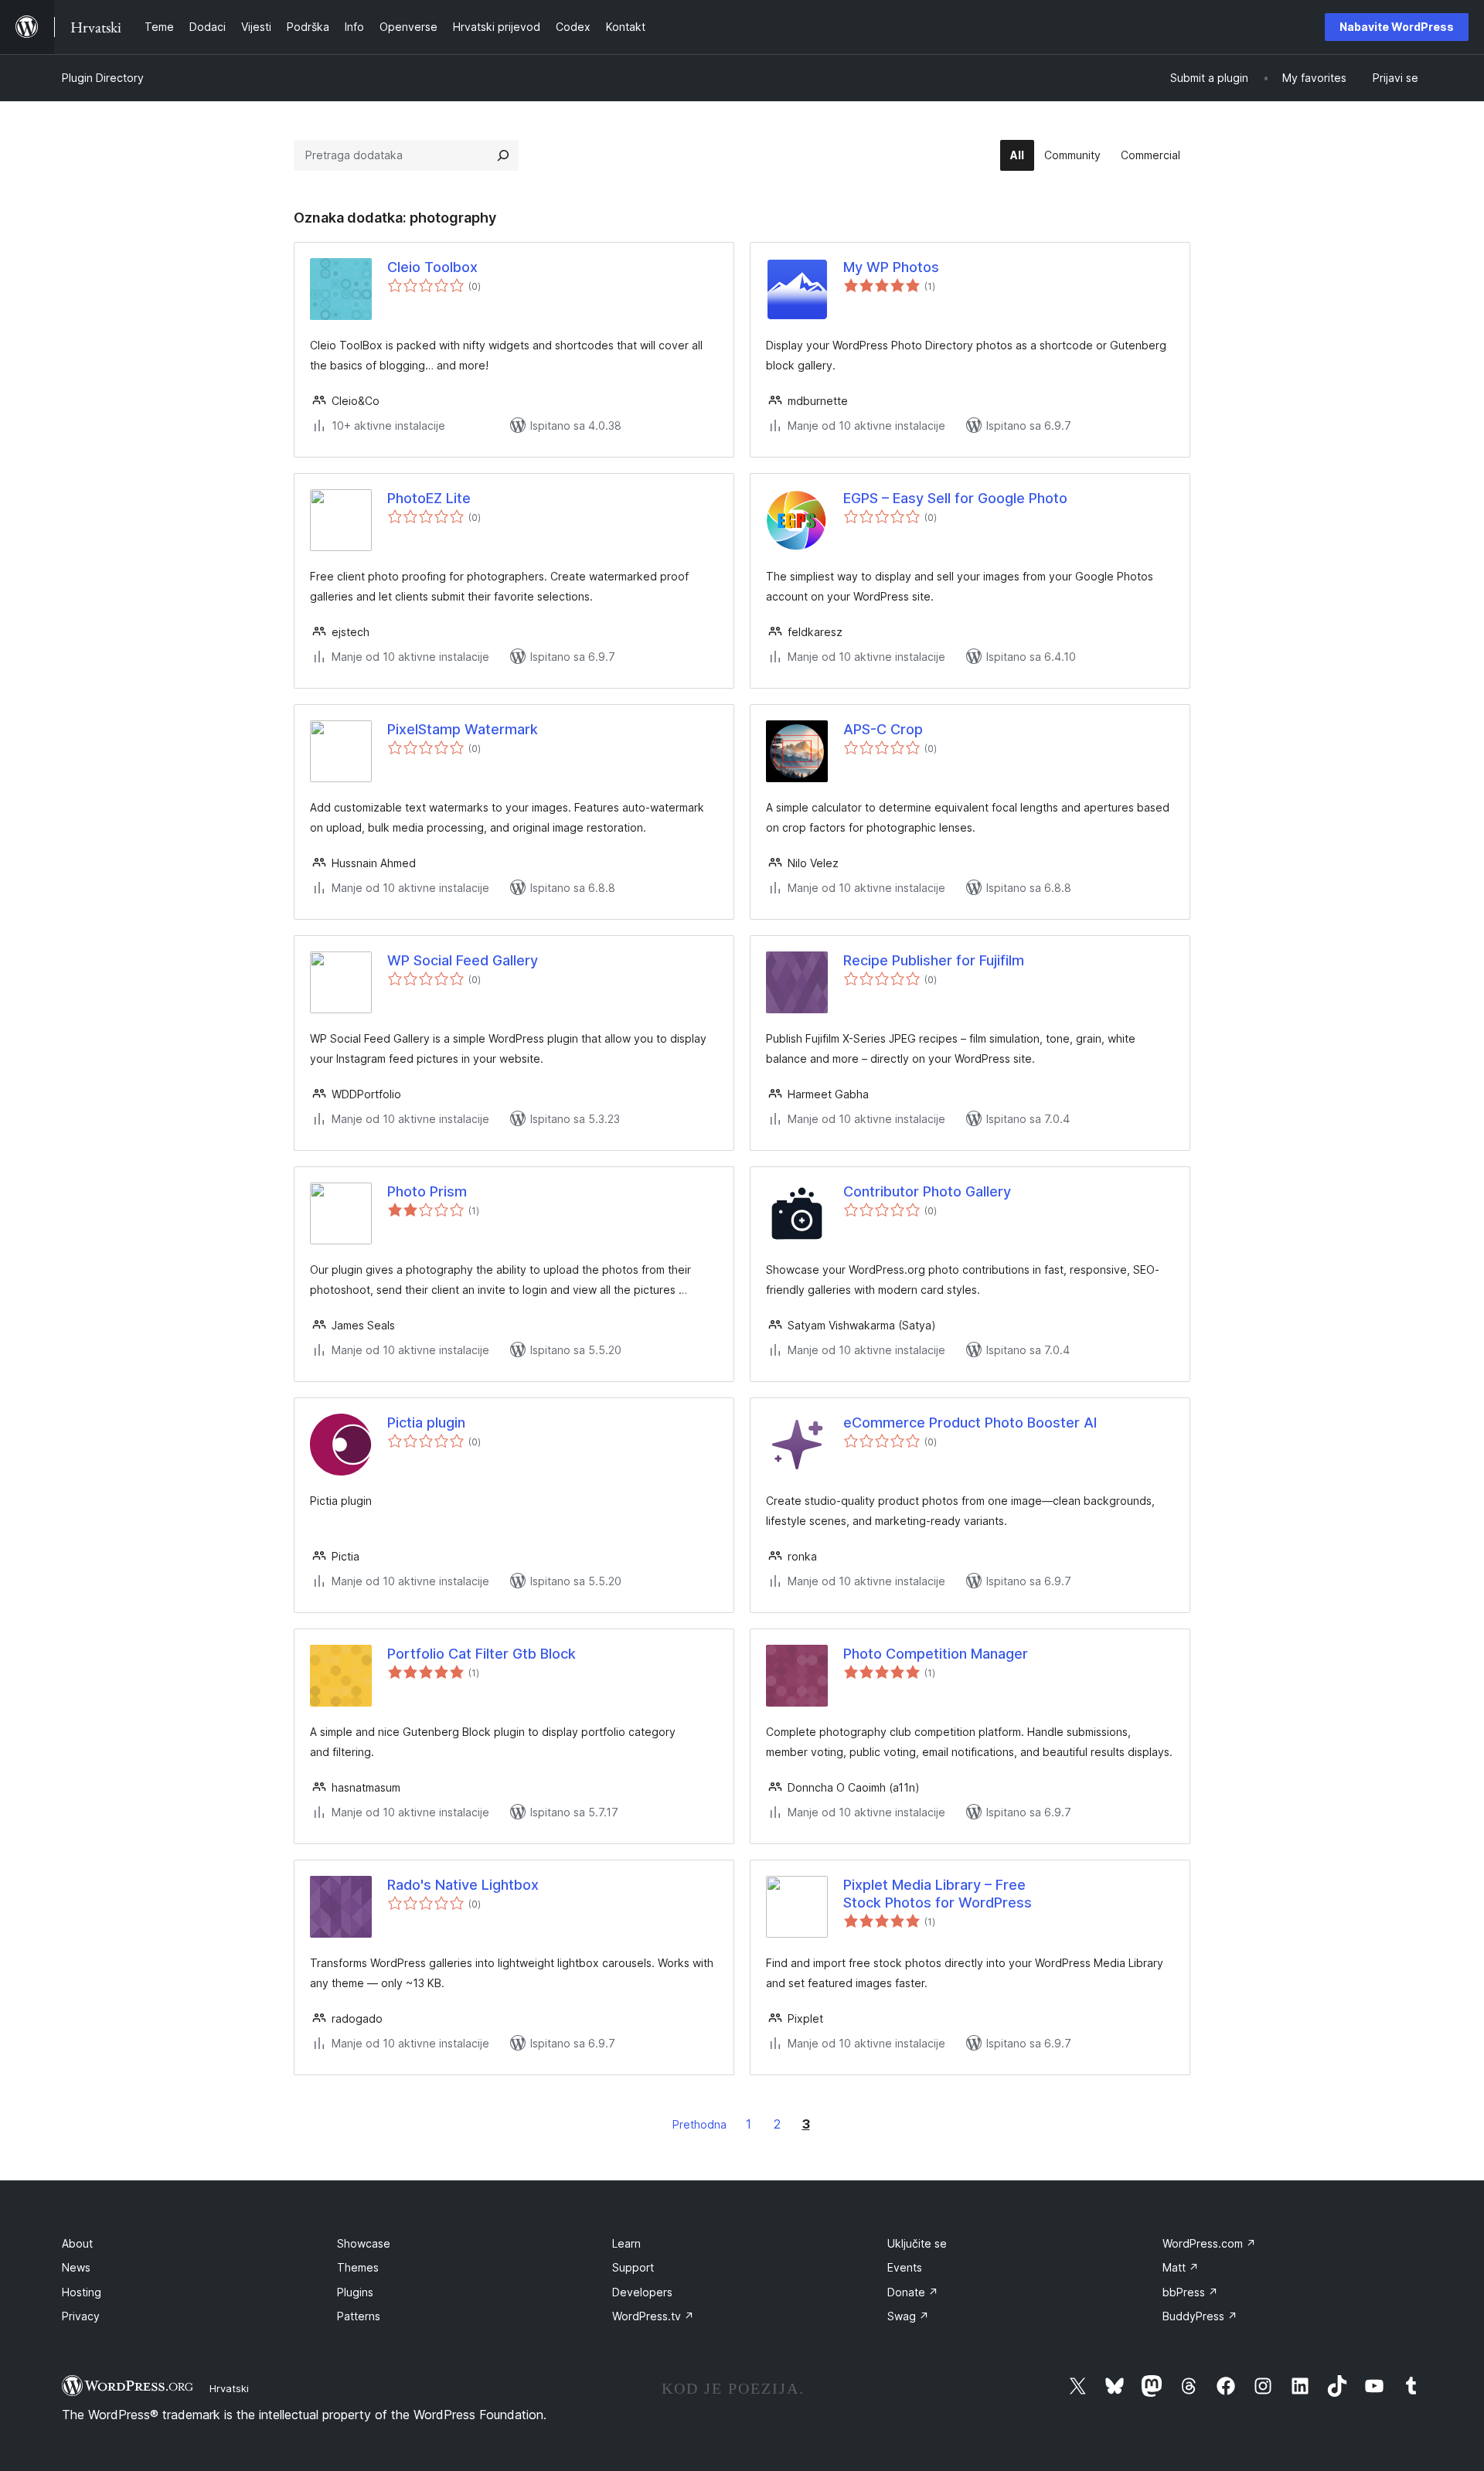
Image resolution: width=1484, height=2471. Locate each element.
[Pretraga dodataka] (503, 155)
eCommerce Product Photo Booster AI (970, 1423)
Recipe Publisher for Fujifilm (934, 960)
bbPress (1190, 2292)
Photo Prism (427, 1191)
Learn (626, 2243)
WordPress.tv (653, 2316)
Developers (642, 2292)
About (77, 2243)
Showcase (364, 2243)
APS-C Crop (883, 729)
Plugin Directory (103, 78)
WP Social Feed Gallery (463, 960)
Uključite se (917, 2243)
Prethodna (699, 2124)
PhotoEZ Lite (429, 498)
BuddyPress (1200, 2316)
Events (905, 2267)
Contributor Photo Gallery (927, 1191)
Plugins (355, 2292)
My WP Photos (891, 267)
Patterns (359, 2316)
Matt (1181, 2267)
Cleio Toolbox (432, 267)
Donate (913, 2292)
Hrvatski (229, 2388)
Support (633, 2267)
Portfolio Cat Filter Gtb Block (482, 1654)
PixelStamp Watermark (463, 729)
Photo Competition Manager (936, 1654)
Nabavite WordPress (1397, 27)
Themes (358, 2267)
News (76, 2267)
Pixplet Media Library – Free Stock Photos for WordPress (938, 1894)
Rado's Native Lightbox (463, 1885)
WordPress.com (1209, 2243)
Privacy (81, 2316)
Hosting (82, 2292)
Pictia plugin (426, 1423)
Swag (908, 2316)
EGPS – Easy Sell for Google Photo (955, 498)
